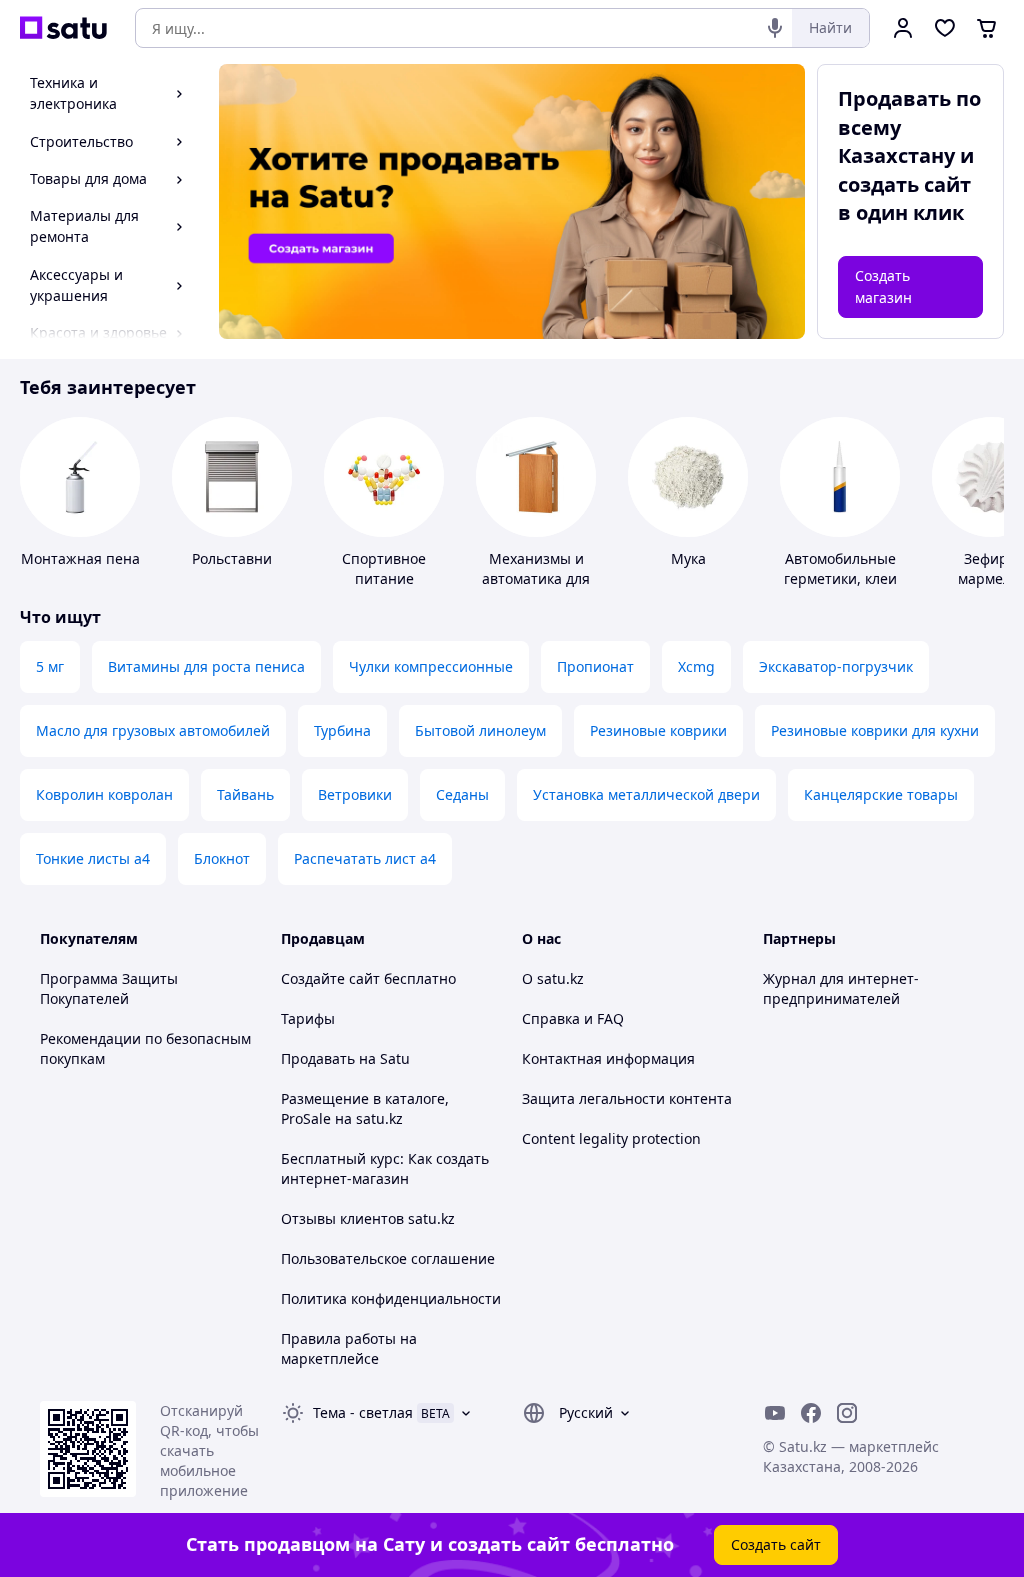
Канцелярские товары (881, 794)
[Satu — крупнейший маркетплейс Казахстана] (63, 28)
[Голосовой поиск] (775, 28)
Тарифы (308, 1018)
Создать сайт (776, 1544)
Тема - (363, 1412)
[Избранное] (945, 28)
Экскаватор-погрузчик (836, 666)
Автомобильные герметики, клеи (840, 568)
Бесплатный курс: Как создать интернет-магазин (385, 1168)
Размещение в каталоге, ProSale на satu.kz (365, 1108)
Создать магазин (883, 286)
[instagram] (847, 1413)
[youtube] (775, 1413)
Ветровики (355, 794)
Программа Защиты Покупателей (109, 988)
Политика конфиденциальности (391, 1298)
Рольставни (232, 558)
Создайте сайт (330, 978)
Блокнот (222, 858)
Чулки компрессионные (431, 666)
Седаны (462, 794)
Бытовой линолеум (480, 730)
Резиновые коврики (658, 730)
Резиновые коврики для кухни (875, 730)
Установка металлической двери (646, 794)
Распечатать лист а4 (365, 858)
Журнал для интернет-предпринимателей (841, 988)
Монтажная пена (80, 558)
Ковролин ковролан (104, 794)
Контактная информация (608, 1058)
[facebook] (811, 1413)
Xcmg (696, 666)
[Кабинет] (903, 28)
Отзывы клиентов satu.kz (368, 1218)
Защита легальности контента (627, 1098)
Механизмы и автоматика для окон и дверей (536, 578)
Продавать (318, 1058)
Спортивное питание (384, 568)
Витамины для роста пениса (206, 666)
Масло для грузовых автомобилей (153, 730)
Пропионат (595, 666)
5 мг (50, 666)
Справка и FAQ (573, 1018)
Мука (688, 558)
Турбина (342, 730)
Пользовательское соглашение (388, 1258)
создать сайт (904, 184)
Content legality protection (611, 1138)
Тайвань (245, 794)
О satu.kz (553, 978)
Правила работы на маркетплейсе (349, 1348)
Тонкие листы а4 (93, 858)
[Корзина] (987, 28)
